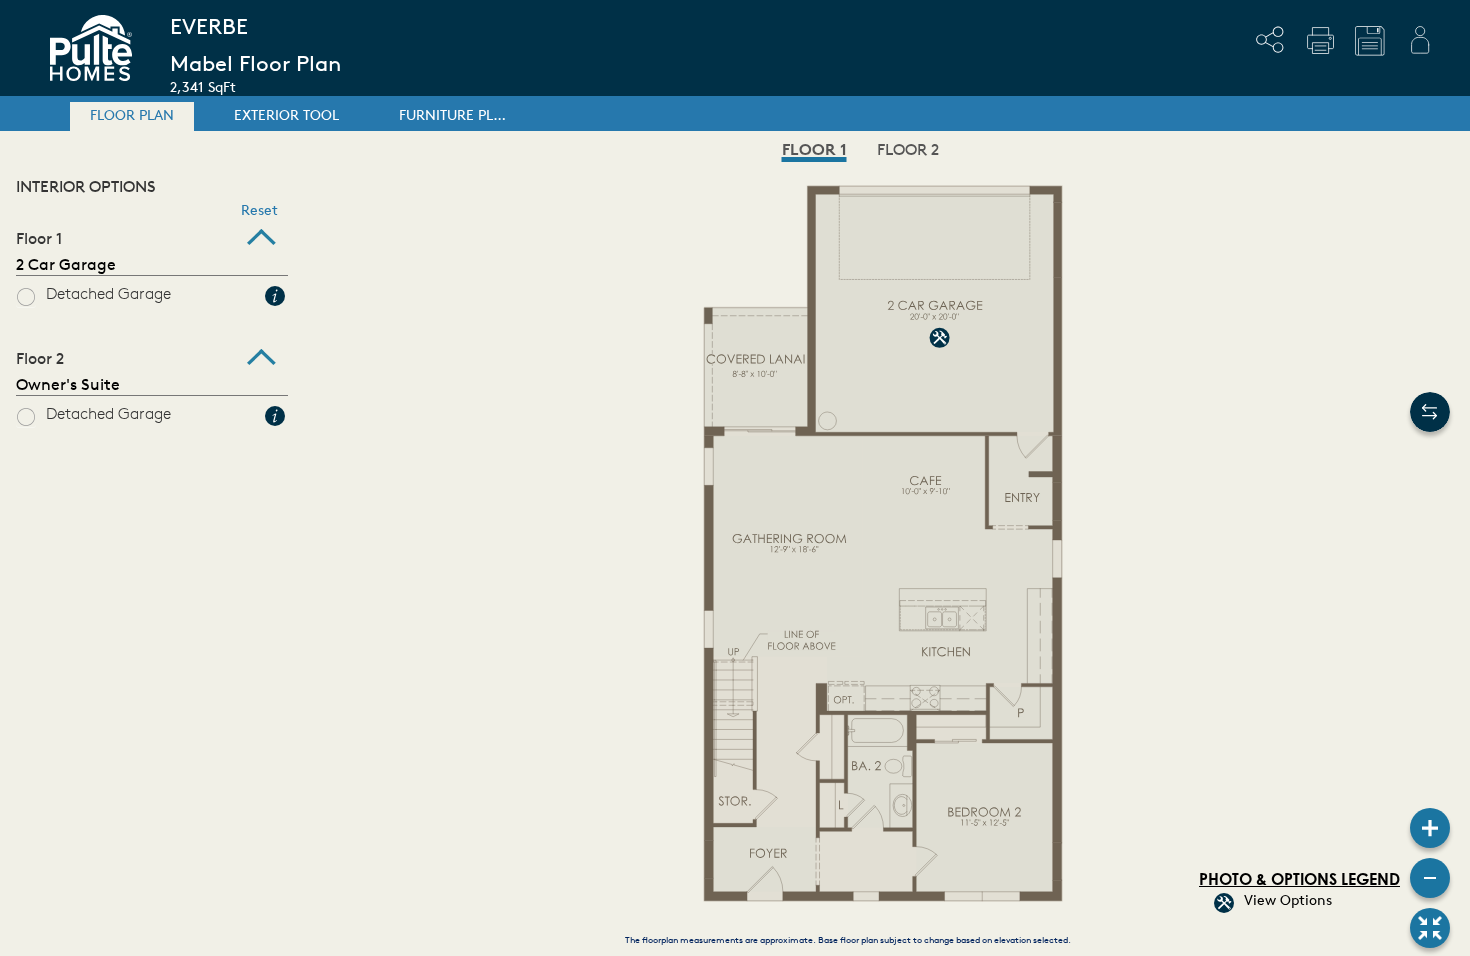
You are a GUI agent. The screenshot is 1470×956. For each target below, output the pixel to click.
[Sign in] (1420, 40)
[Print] (1320, 40)
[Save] (1370, 41)
